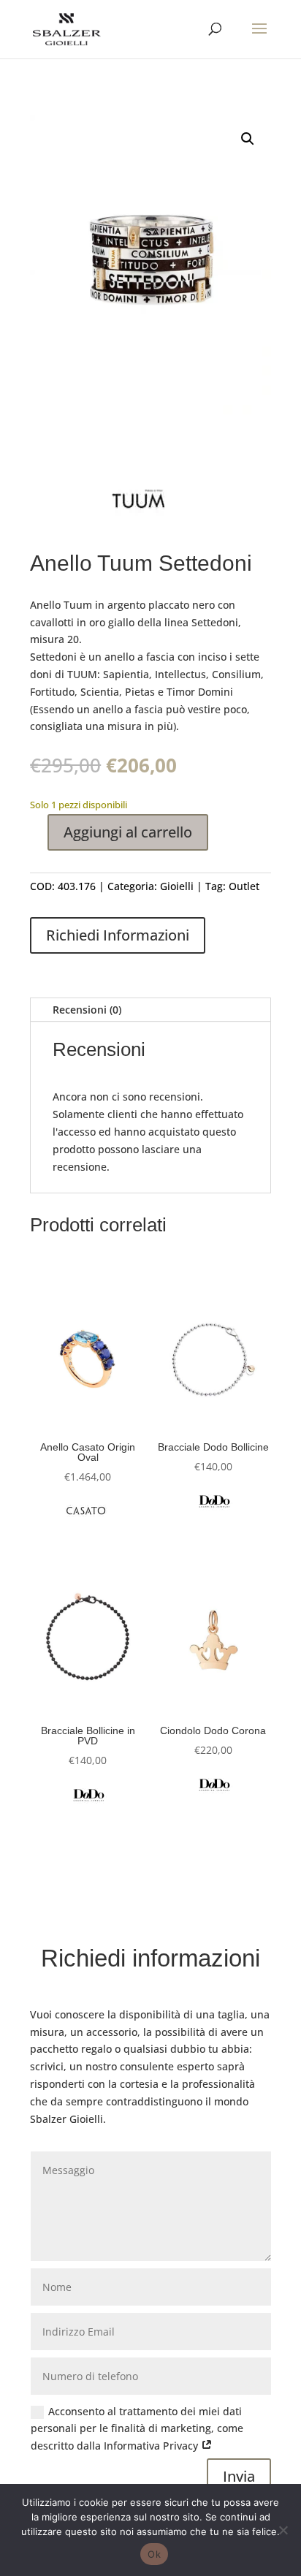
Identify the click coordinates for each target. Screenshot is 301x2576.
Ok (154, 2554)
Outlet (244, 886)
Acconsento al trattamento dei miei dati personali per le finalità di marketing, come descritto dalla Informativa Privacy (137, 2429)
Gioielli (177, 886)
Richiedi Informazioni (118, 935)
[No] (283, 2530)
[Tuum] (140, 501)
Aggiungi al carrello (128, 832)
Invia (239, 2476)
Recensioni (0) (87, 1010)
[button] (248, 139)
